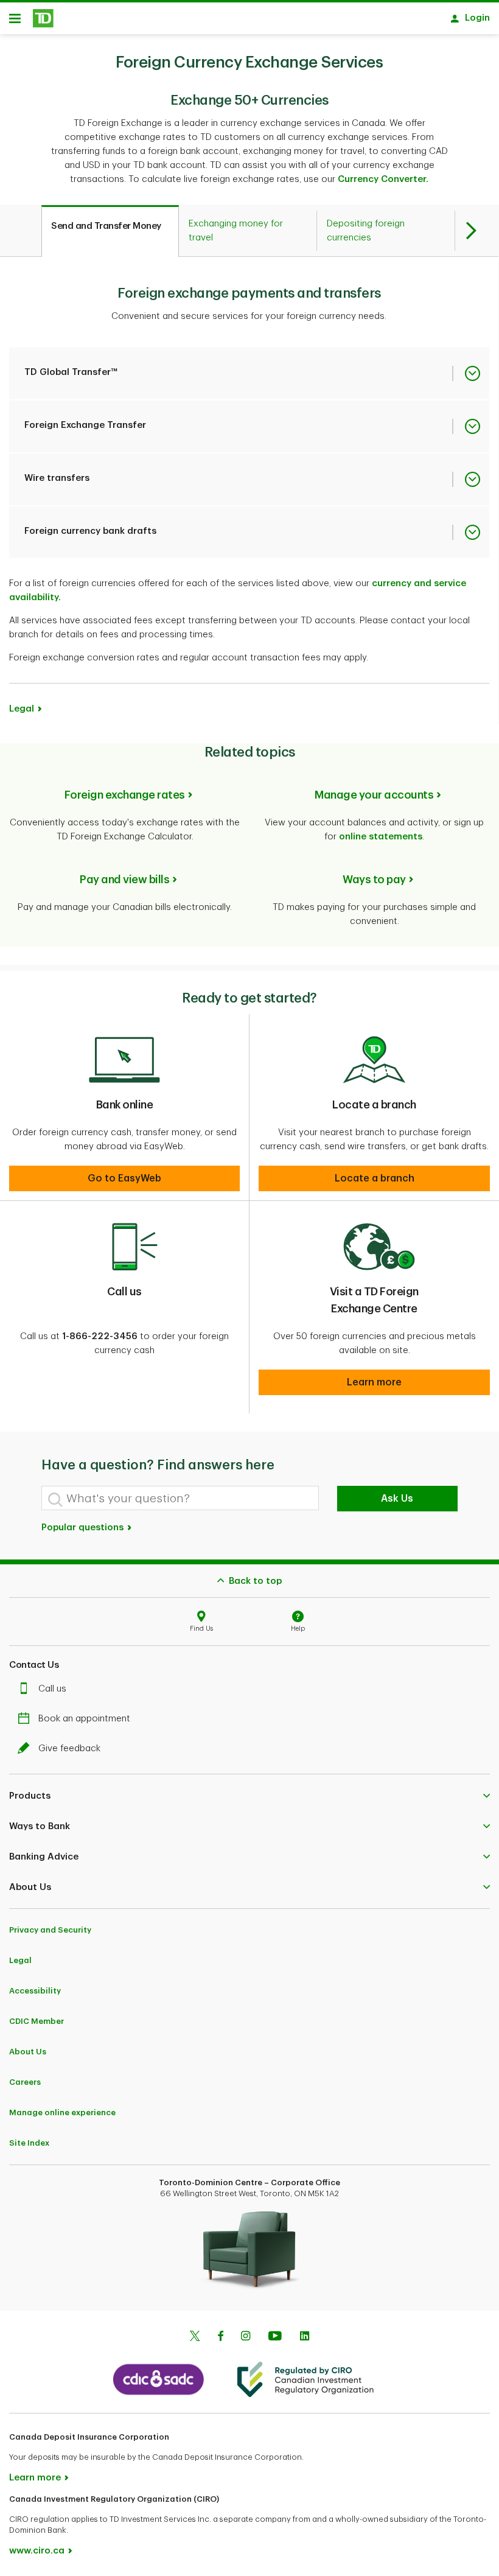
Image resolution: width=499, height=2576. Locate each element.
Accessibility (35, 1991)
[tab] (110, 231)
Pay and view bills (124, 880)
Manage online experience (62, 2112)
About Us (28, 2052)
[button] (124, 1178)
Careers (25, 2082)
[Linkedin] (305, 2337)
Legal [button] (22, 709)
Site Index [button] (29, 2143)
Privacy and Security (50, 1930)
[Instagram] (246, 2337)
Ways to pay (374, 880)
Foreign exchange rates (125, 795)
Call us (52, 1689)
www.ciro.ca (37, 2551)
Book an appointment (84, 1719)
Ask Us (397, 1499)
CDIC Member (37, 2021)
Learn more (35, 2478)
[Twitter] (195, 2337)
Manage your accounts (374, 795)
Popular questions (84, 1528)
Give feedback (69, 1748)
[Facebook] (220, 2337)
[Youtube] (275, 2337)
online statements (381, 837)
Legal (20, 1960)
